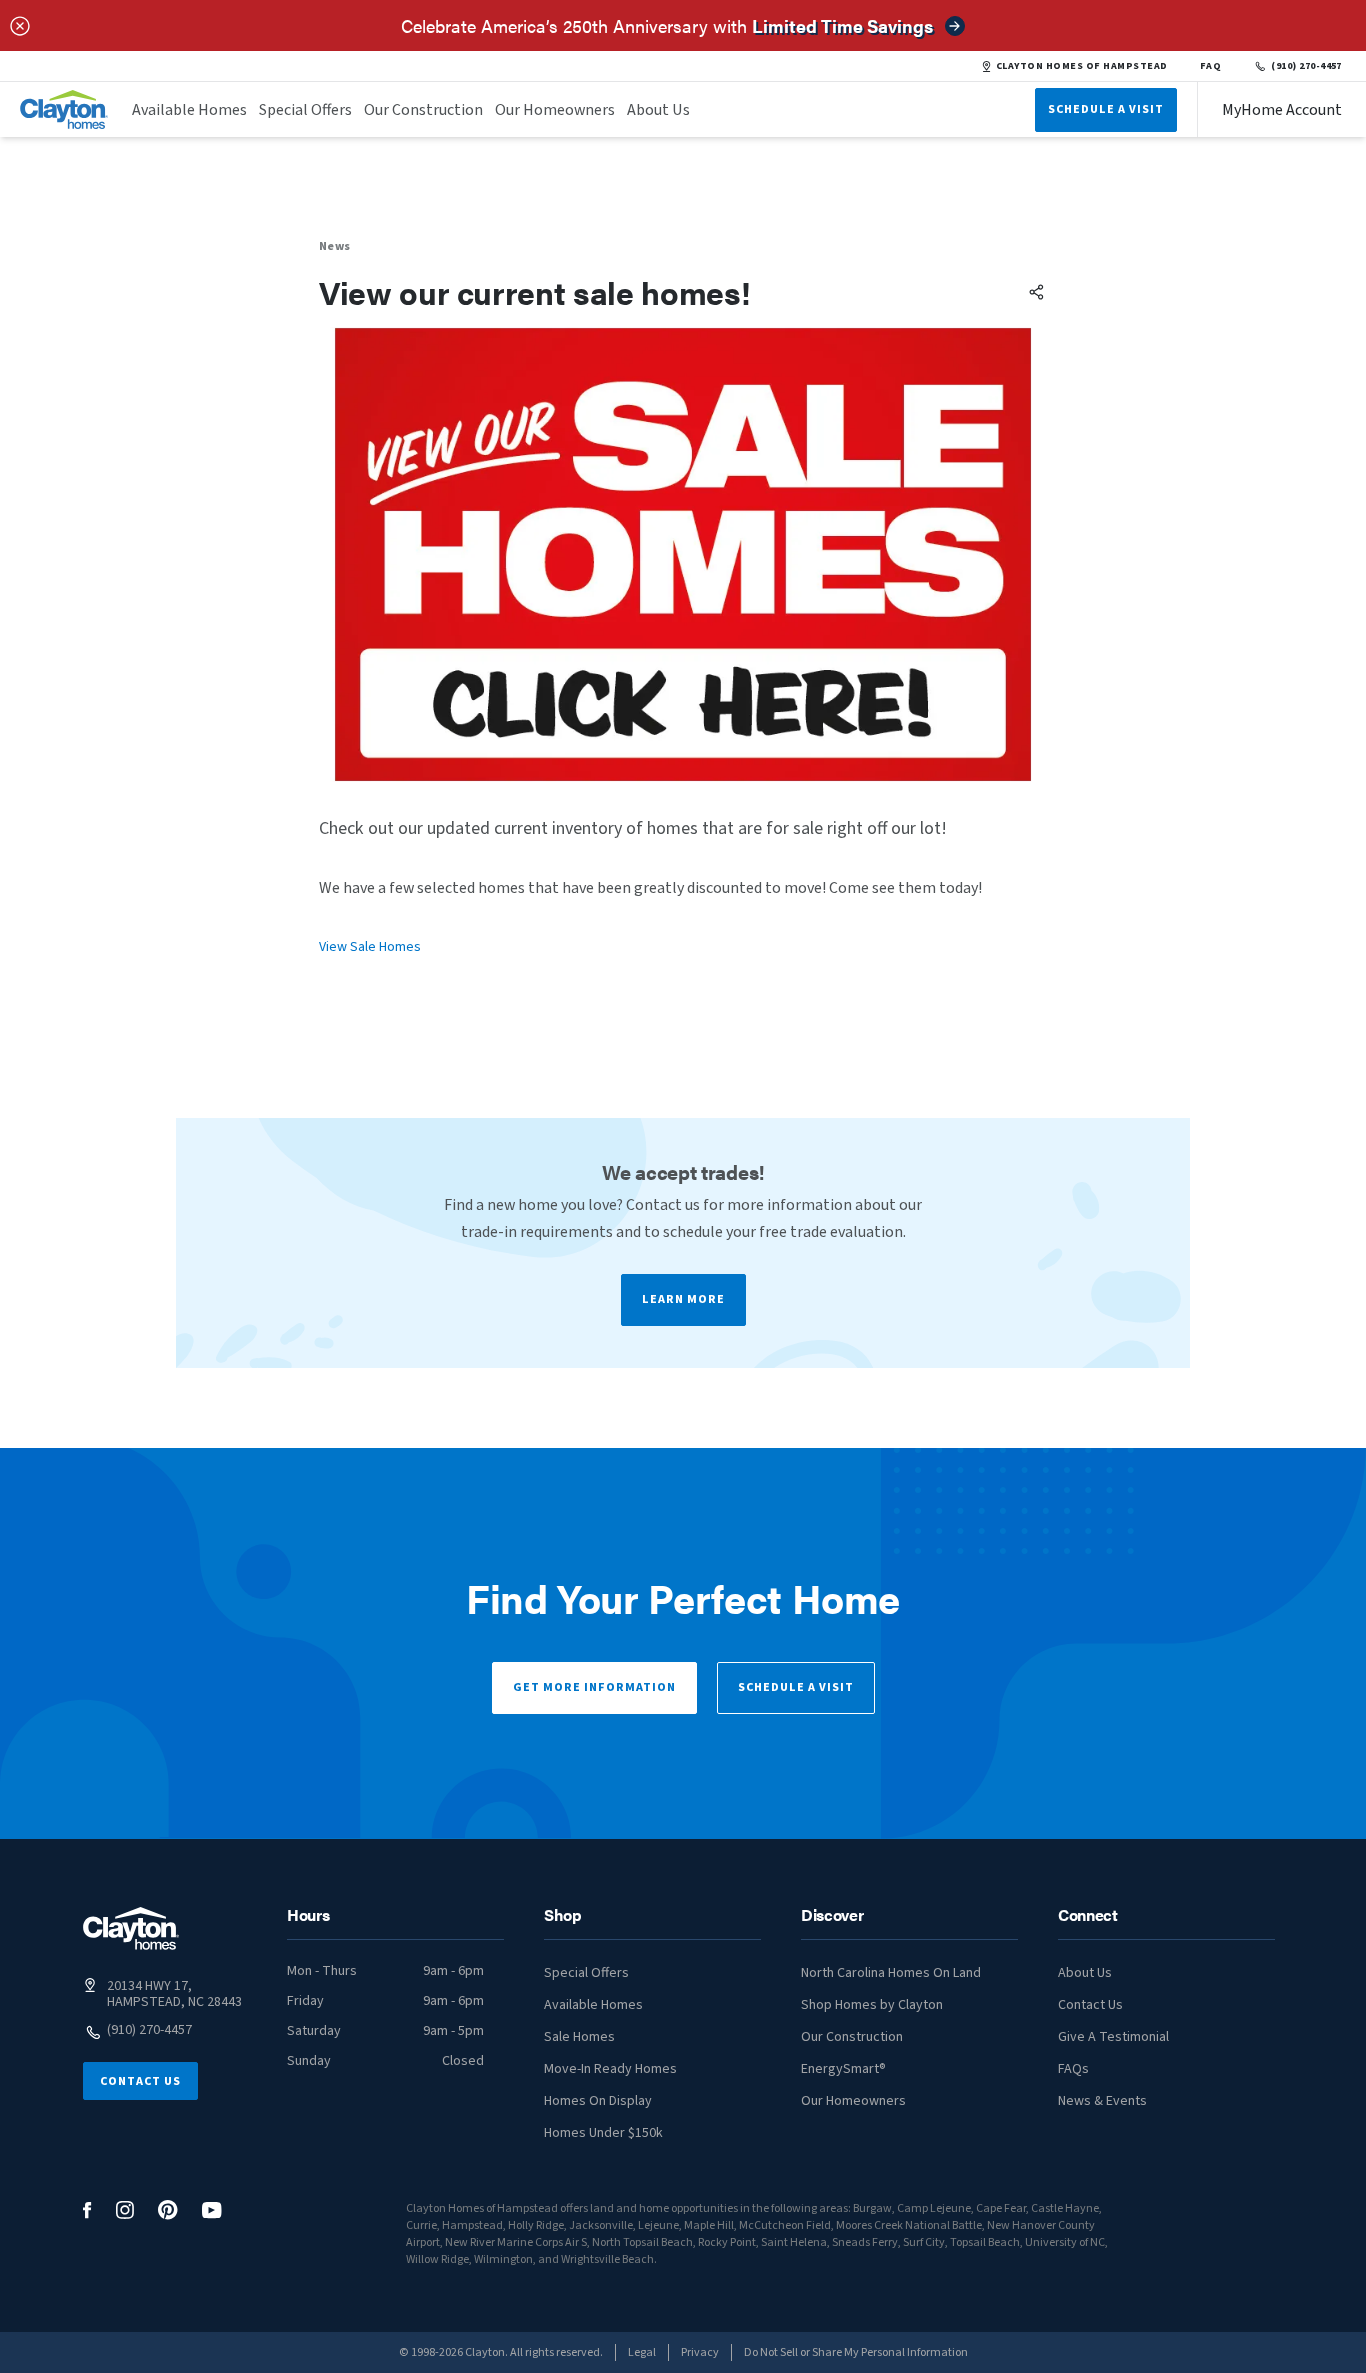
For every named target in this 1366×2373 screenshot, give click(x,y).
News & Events (1102, 2101)
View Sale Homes (370, 947)
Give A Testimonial (1113, 2037)
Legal (642, 2352)
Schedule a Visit (796, 1687)
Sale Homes (579, 2037)
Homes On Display (598, 2101)
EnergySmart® (843, 2069)
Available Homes (189, 110)
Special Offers (305, 110)
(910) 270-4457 (1306, 66)
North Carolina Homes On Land (891, 1973)
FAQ (1211, 66)
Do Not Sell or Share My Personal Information (856, 2352)
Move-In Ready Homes (610, 2069)
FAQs (1073, 2069)
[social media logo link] (87, 2210)
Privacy (700, 2352)
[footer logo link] (131, 1928)
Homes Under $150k (603, 2133)
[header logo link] (64, 109)
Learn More (683, 1299)
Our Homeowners (555, 110)
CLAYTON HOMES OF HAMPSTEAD (1082, 66)
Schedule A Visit (1106, 109)
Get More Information (594, 1687)
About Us (658, 110)
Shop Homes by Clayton (872, 2005)
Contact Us (140, 2081)
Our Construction (423, 110)
